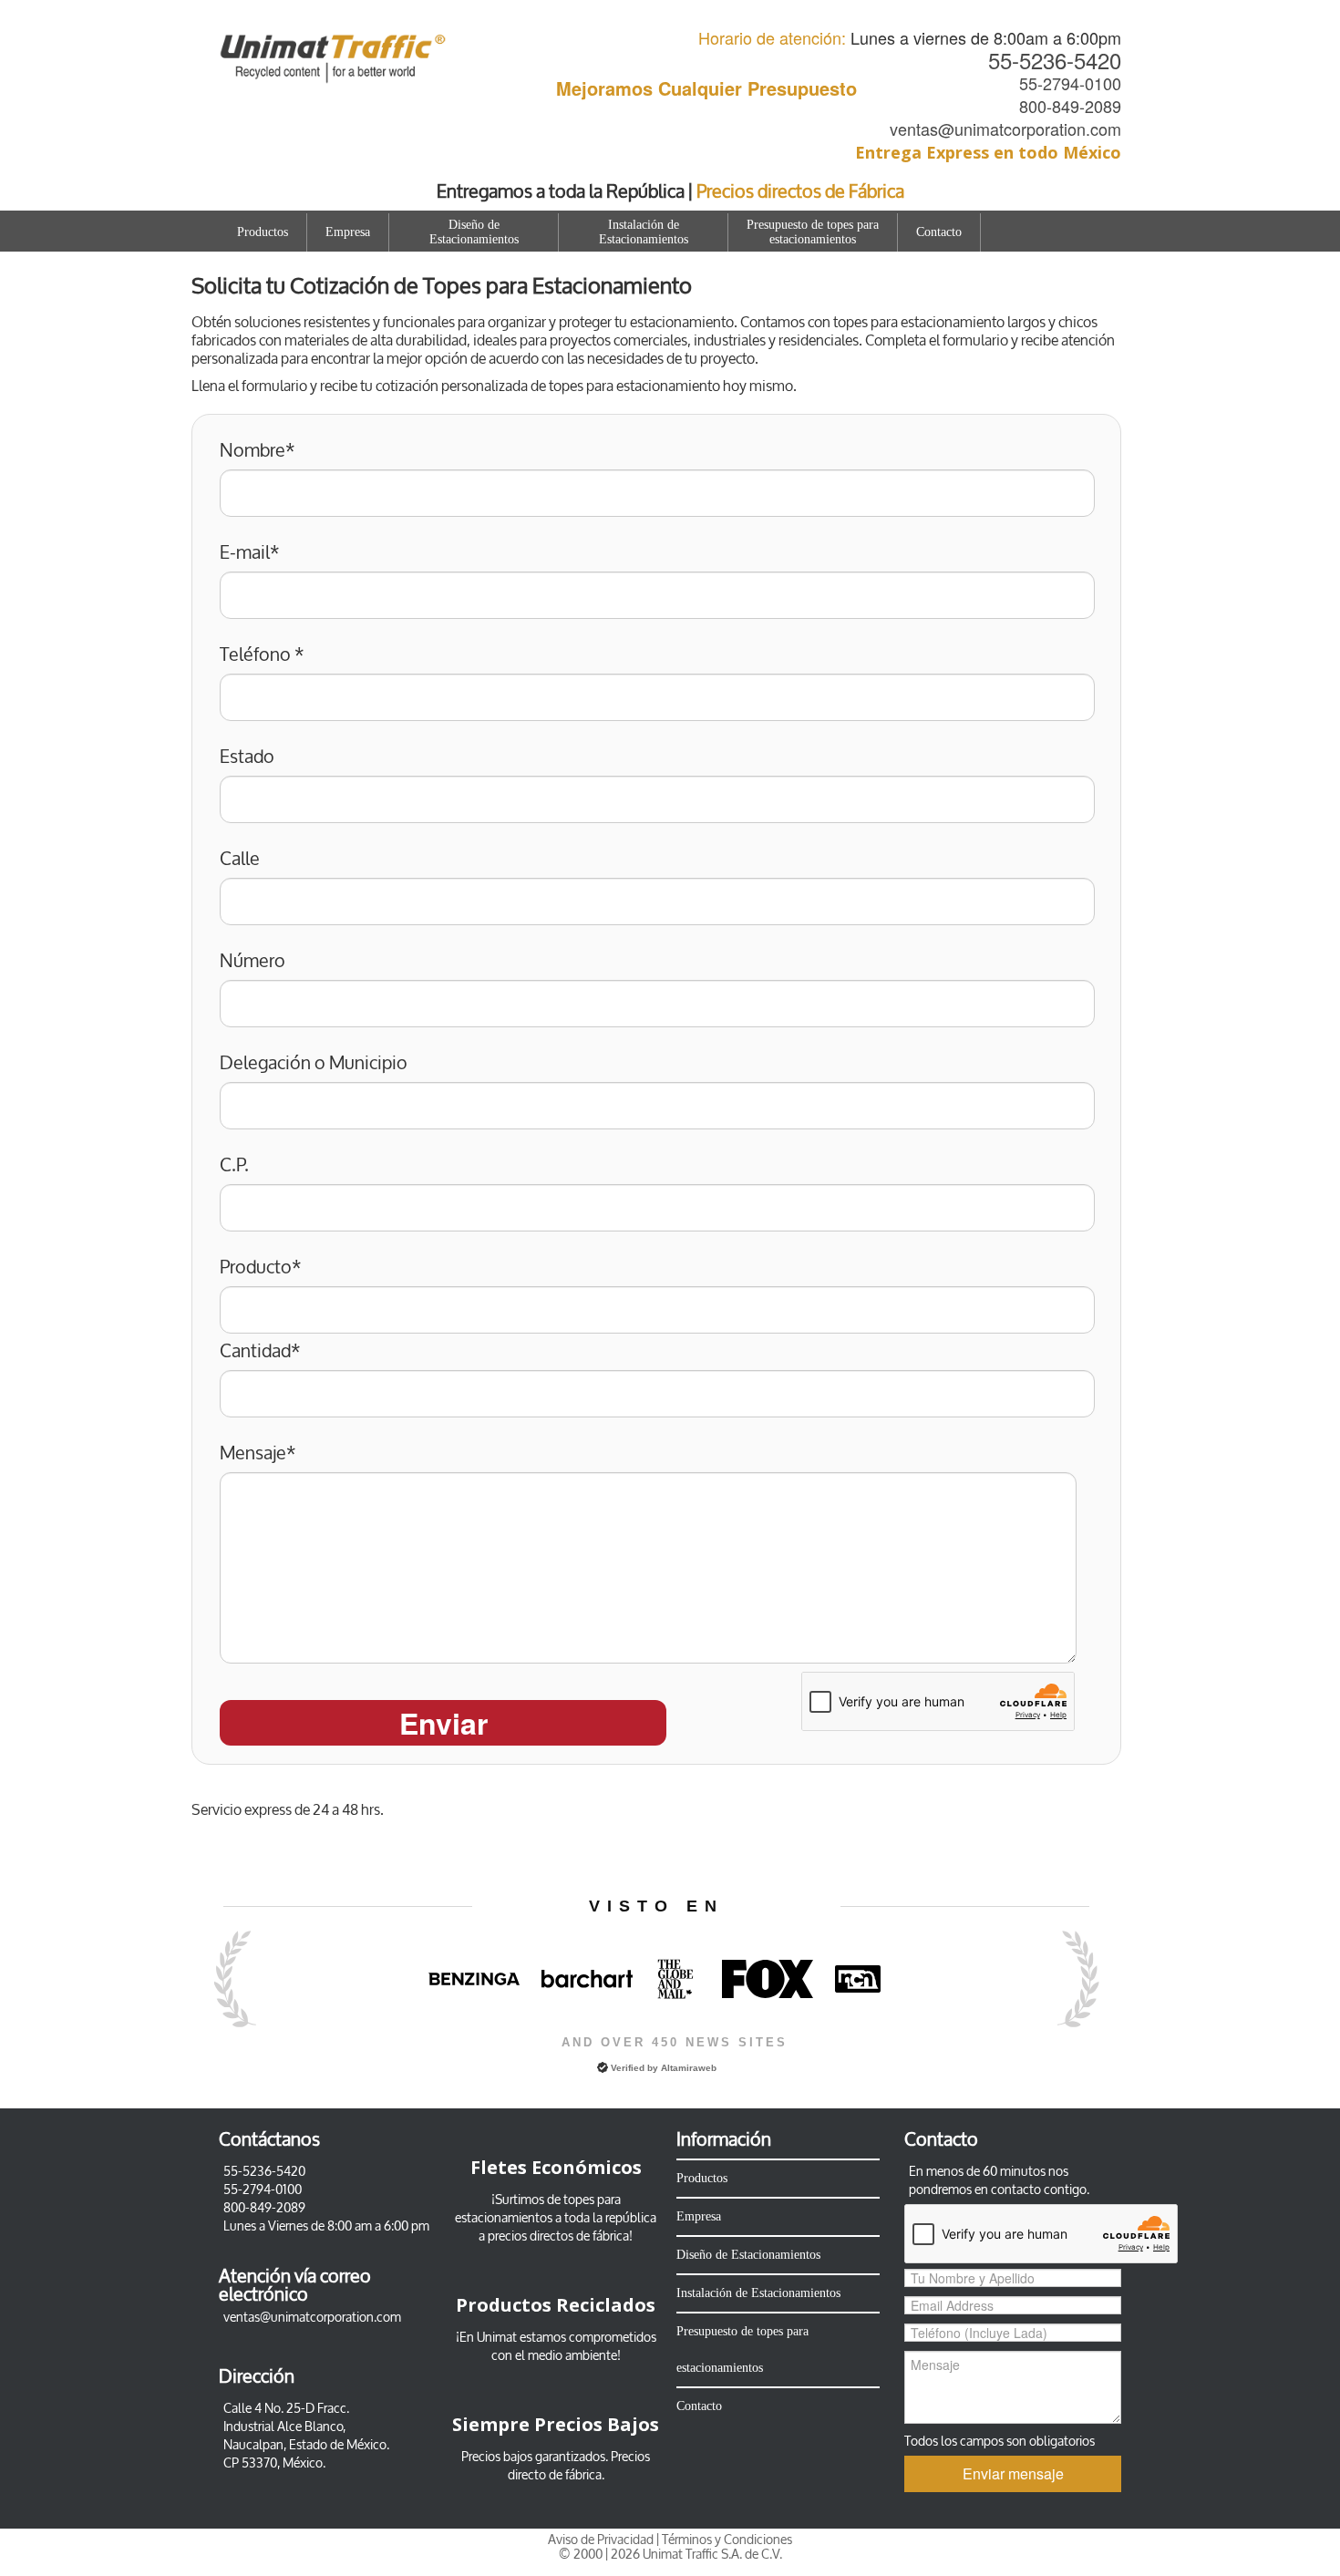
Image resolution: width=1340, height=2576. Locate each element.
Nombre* (258, 451)
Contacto (939, 232)
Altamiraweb (689, 2068)
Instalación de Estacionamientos (644, 232)
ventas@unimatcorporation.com (1005, 129)
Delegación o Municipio (314, 1064)
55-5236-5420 (1055, 60)
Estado (247, 757)
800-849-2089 (1070, 106)
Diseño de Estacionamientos (474, 232)
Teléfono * (262, 655)
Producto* (261, 1268)
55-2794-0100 (1070, 83)
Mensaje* (258, 1454)
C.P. (234, 1166)
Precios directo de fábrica (579, 2466)
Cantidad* (260, 1352)
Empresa (348, 232)
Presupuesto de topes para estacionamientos (813, 232)
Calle (240, 860)
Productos (263, 232)
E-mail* (250, 553)
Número (253, 962)
